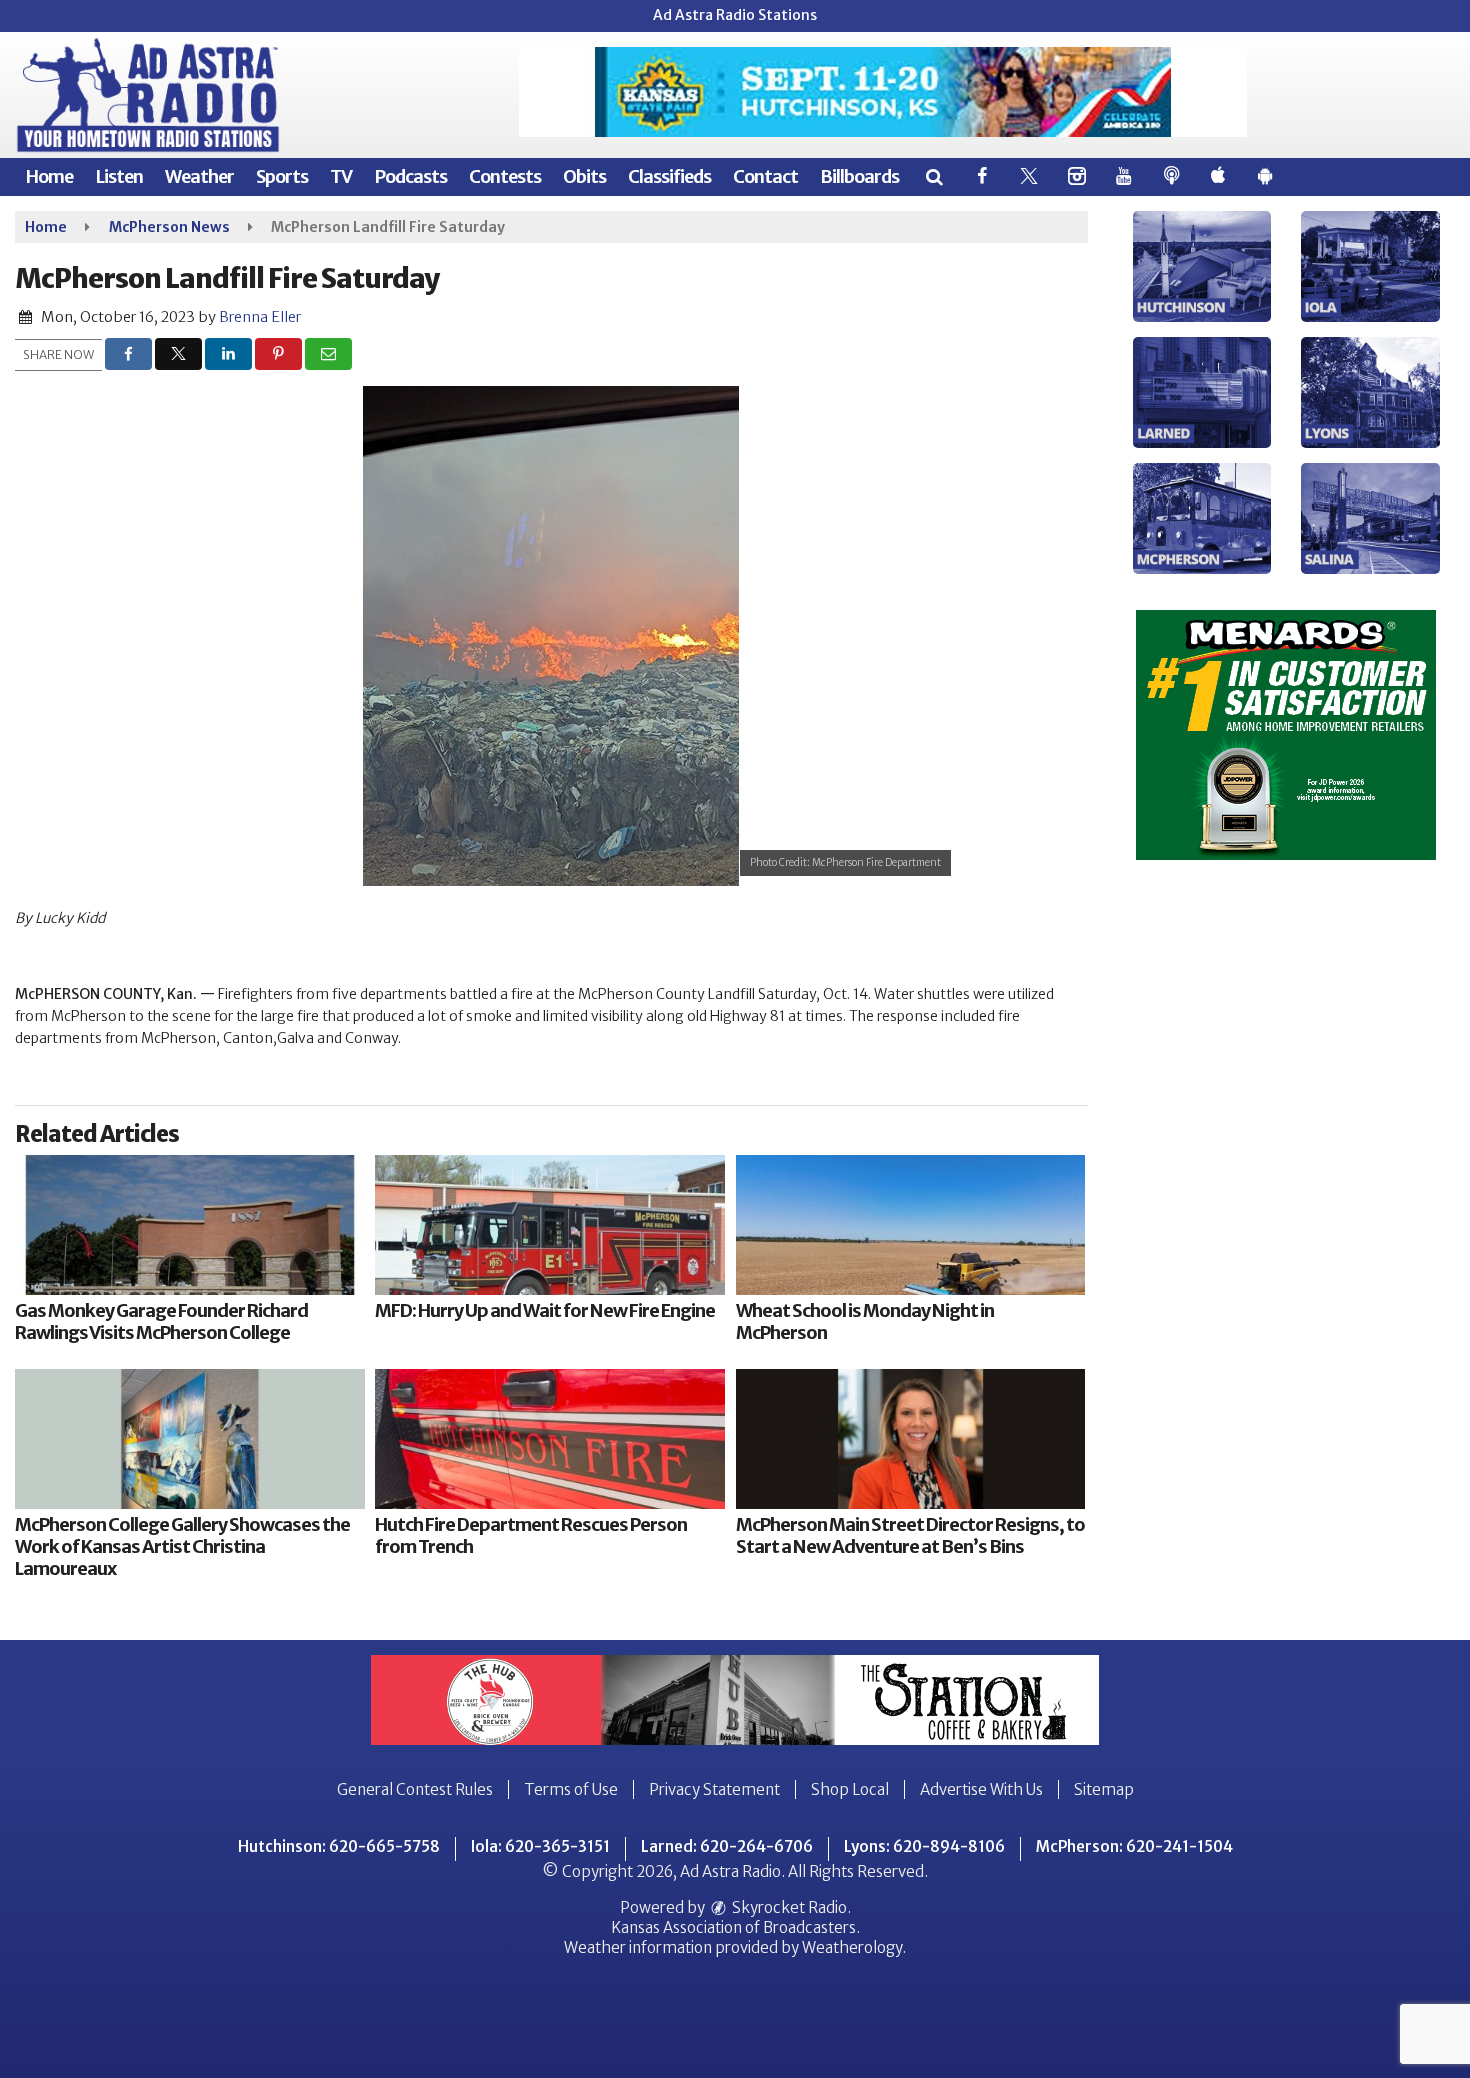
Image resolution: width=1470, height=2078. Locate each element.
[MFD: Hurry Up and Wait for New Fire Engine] (550, 1225)
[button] (933, 176)
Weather (199, 176)
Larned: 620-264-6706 (727, 1846)
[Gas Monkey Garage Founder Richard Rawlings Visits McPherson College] (190, 1225)
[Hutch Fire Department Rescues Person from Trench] (550, 1439)
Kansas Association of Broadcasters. (735, 1927)
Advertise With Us (981, 1789)
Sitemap (1104, 1789)
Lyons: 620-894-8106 (924, 1846)
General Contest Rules (415, 1789)
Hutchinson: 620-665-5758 (339, 1846)
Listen (119, 176)
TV (341, 176)
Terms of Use (571, 1789)
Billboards (859, 176)
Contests (505, 176)
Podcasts (410, 176)
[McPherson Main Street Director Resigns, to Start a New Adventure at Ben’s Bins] (911, 1439)
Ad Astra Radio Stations (735, 15)
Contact (765, 176)
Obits (584, 176)
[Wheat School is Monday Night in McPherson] (911, 1225)
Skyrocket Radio (788, 1907)
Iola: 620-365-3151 (540, 1846)
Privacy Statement (714, 1789)
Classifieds (669, 176)
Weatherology (852, 1947)
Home (49, 176)
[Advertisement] (883, 92)
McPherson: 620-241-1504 (1134, 1846)
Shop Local (850, 1789)
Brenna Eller (260, 317)
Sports (282, 176)
